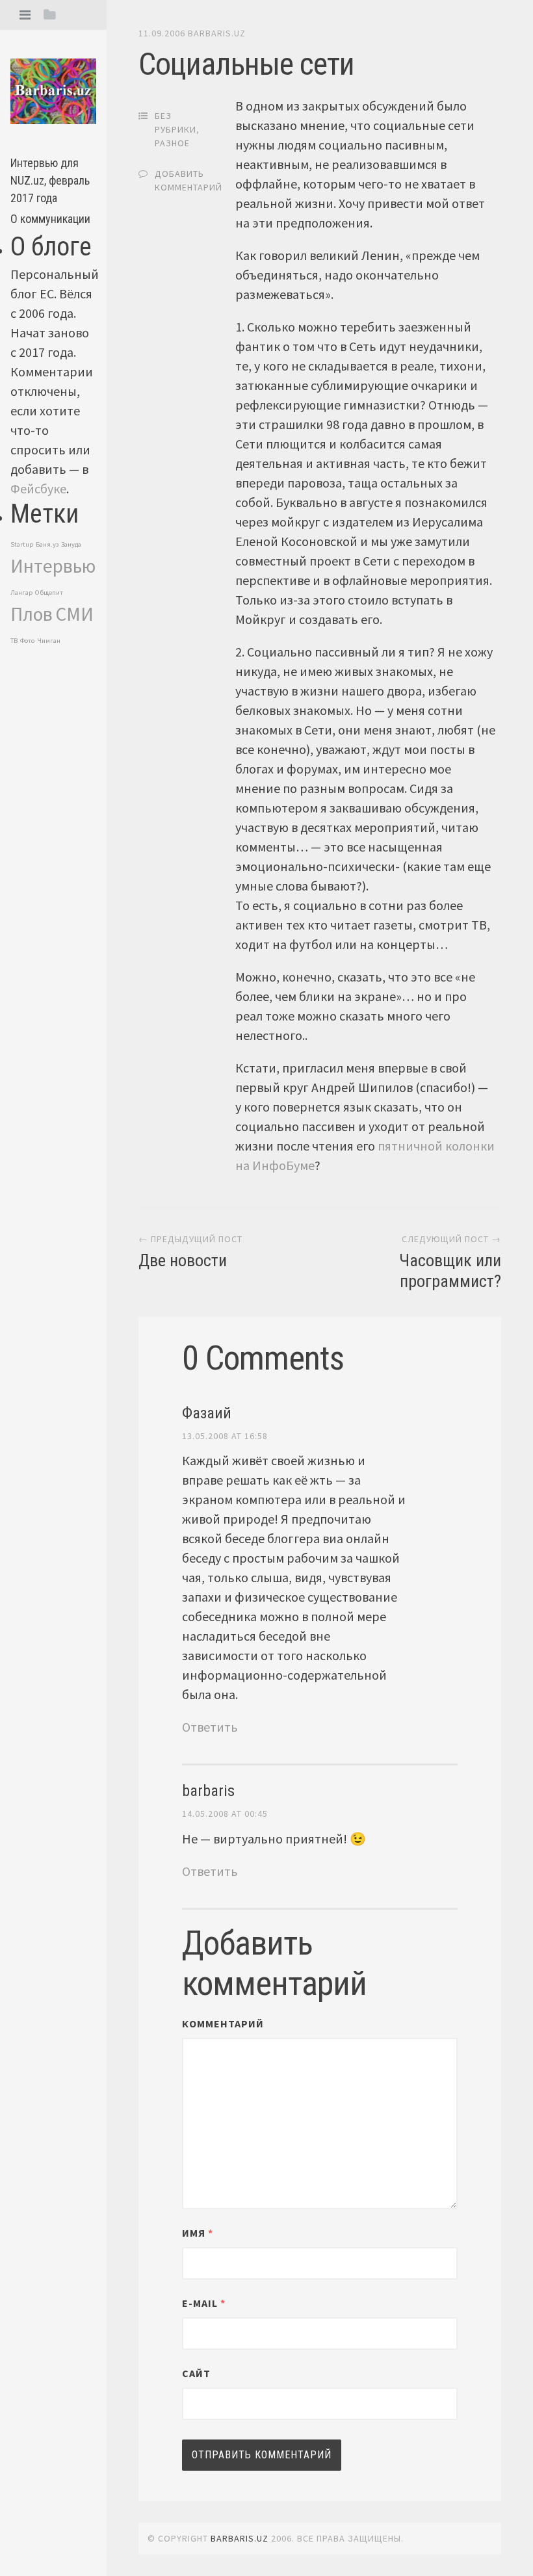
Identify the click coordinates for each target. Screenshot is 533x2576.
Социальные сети (246, 64)
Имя (198, 2233)
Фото (27, 641)
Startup (22, 544)
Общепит (49, 592)
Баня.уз (47, 544)
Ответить (210, 1727)
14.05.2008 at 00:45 (225, 1814)
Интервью (53, 566)
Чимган (49, 641)
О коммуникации (50, 219)
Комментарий (223, 2023)
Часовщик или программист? (450, 1270)
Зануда (71, 544)
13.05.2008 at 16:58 (225, 1436)
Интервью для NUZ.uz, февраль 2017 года (50, 180)
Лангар (21, 592)
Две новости (183, 1260)
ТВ (14, 641)
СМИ (74, 614)
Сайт (196, 2373)
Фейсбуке (38, 488)
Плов (32, 614)
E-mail (204, 2303)
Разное (172, 143)
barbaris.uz (217, 33)
